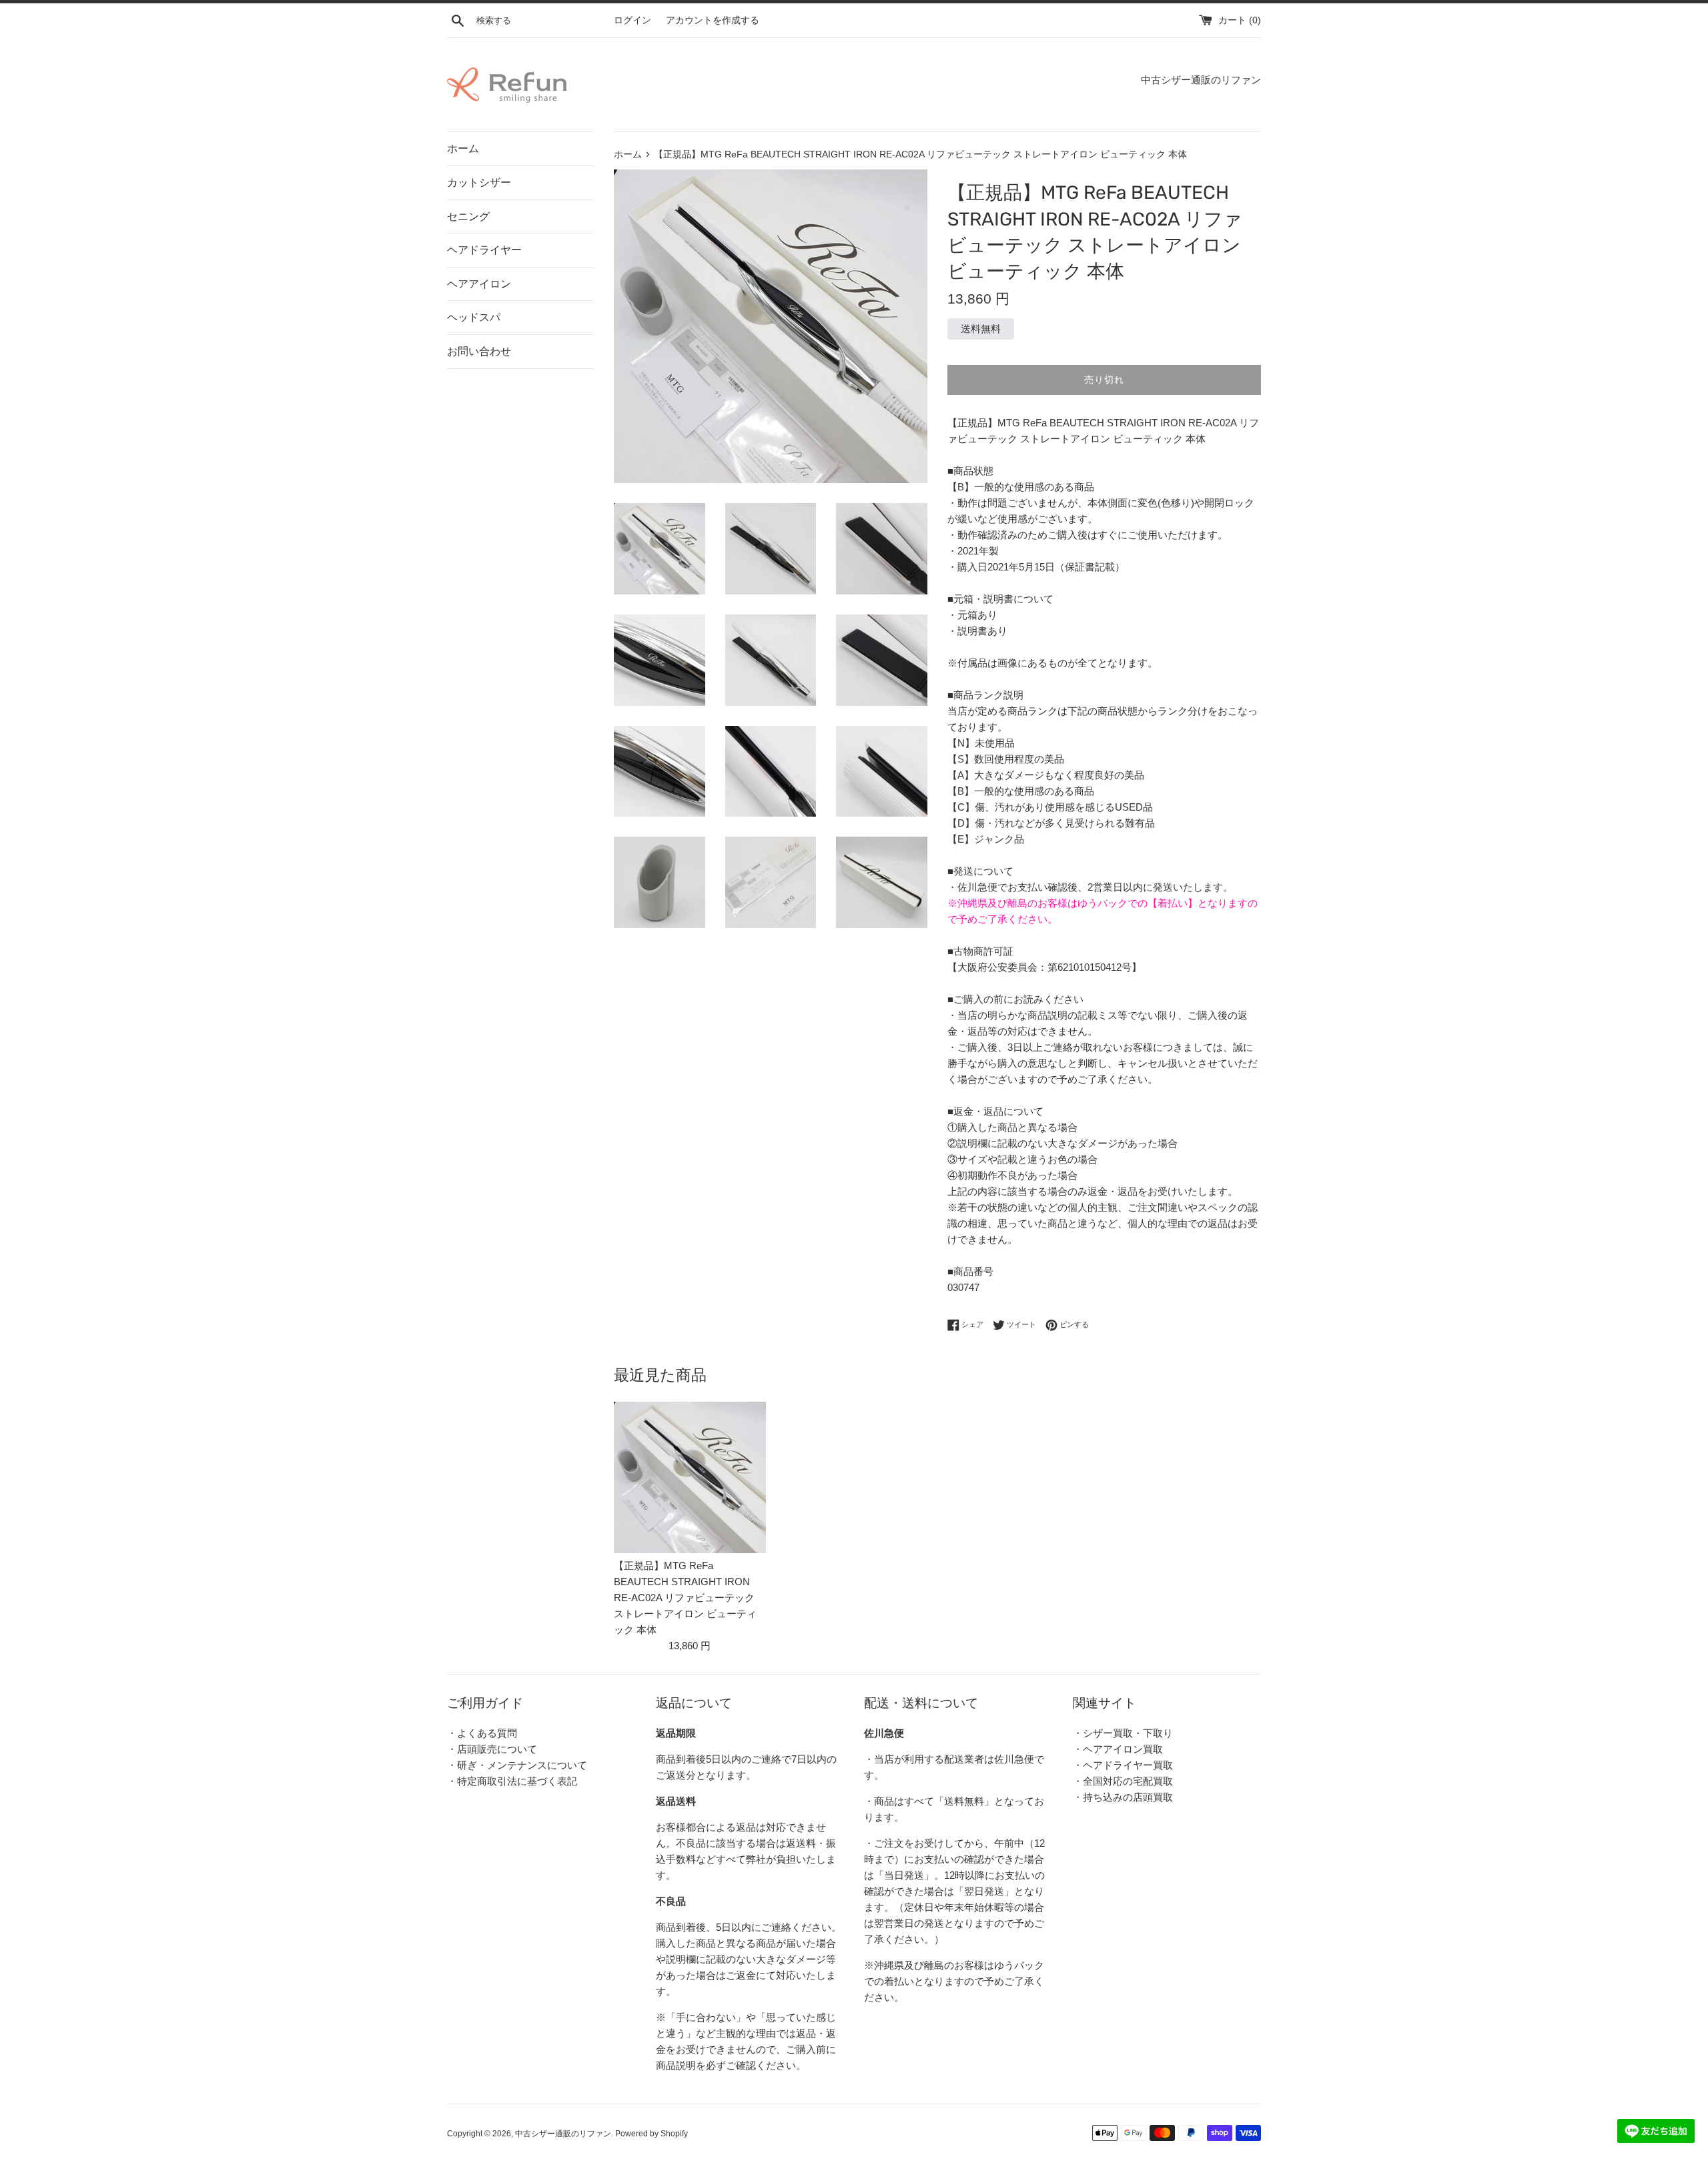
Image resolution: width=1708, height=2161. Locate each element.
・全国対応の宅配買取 (1123, 1781)
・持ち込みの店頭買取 (1123, 1797)
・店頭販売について (492, 1749)
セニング (468, 217)
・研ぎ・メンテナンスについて (517, 1765)
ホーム (463, 148)
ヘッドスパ (474, 317)
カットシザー (479, 182)
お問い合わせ (479, 351)
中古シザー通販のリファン (563, 2134)
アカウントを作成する (713, 20)
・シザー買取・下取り (1123, 1733)
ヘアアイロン (479, 284)
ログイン (632, 20)
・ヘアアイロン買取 (1118, 1749)
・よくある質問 (482, 1733)
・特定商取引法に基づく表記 (512, 1781)
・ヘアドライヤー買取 (1123, 1765)
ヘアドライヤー (484, 250)
